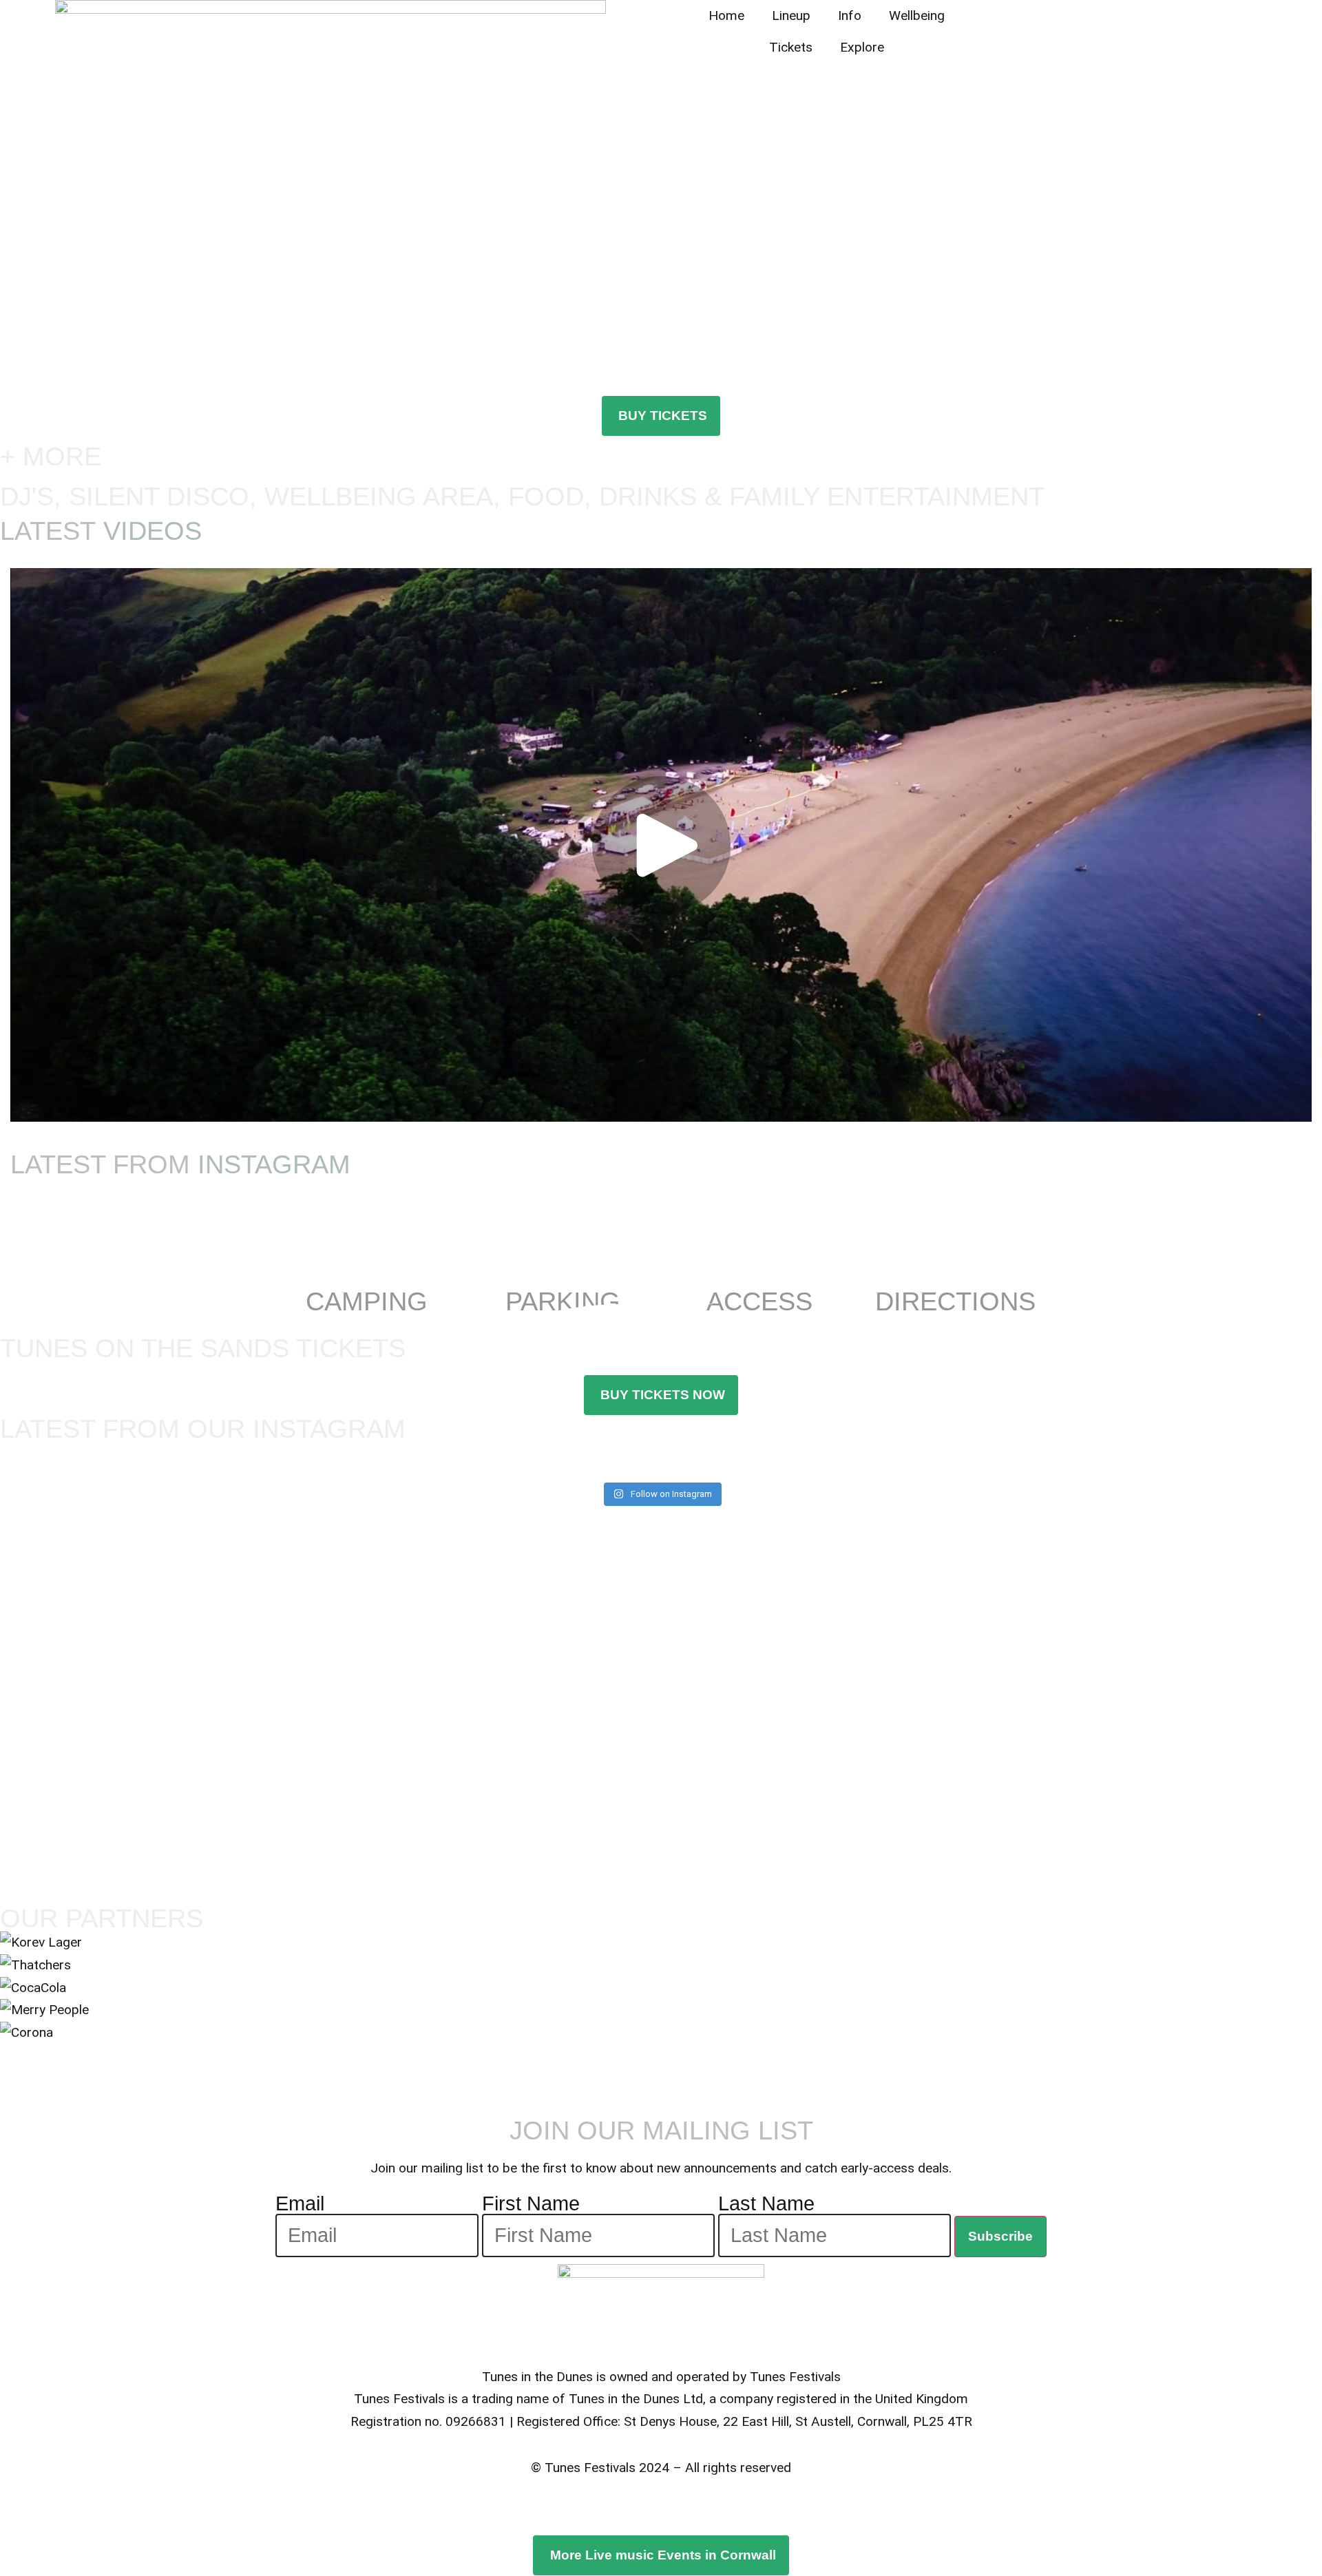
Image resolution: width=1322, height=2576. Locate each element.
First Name (531, 2204)
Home (726, 15)
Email (300, 2204)
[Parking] (563, 1263)
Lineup (791, 15)
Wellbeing (917, 15)
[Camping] (367, 1263)
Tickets (791, 47)
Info (850, 15)
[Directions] (956, 1263)
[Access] (759, 1263)
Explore (862, 47)
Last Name (766, 2204)
